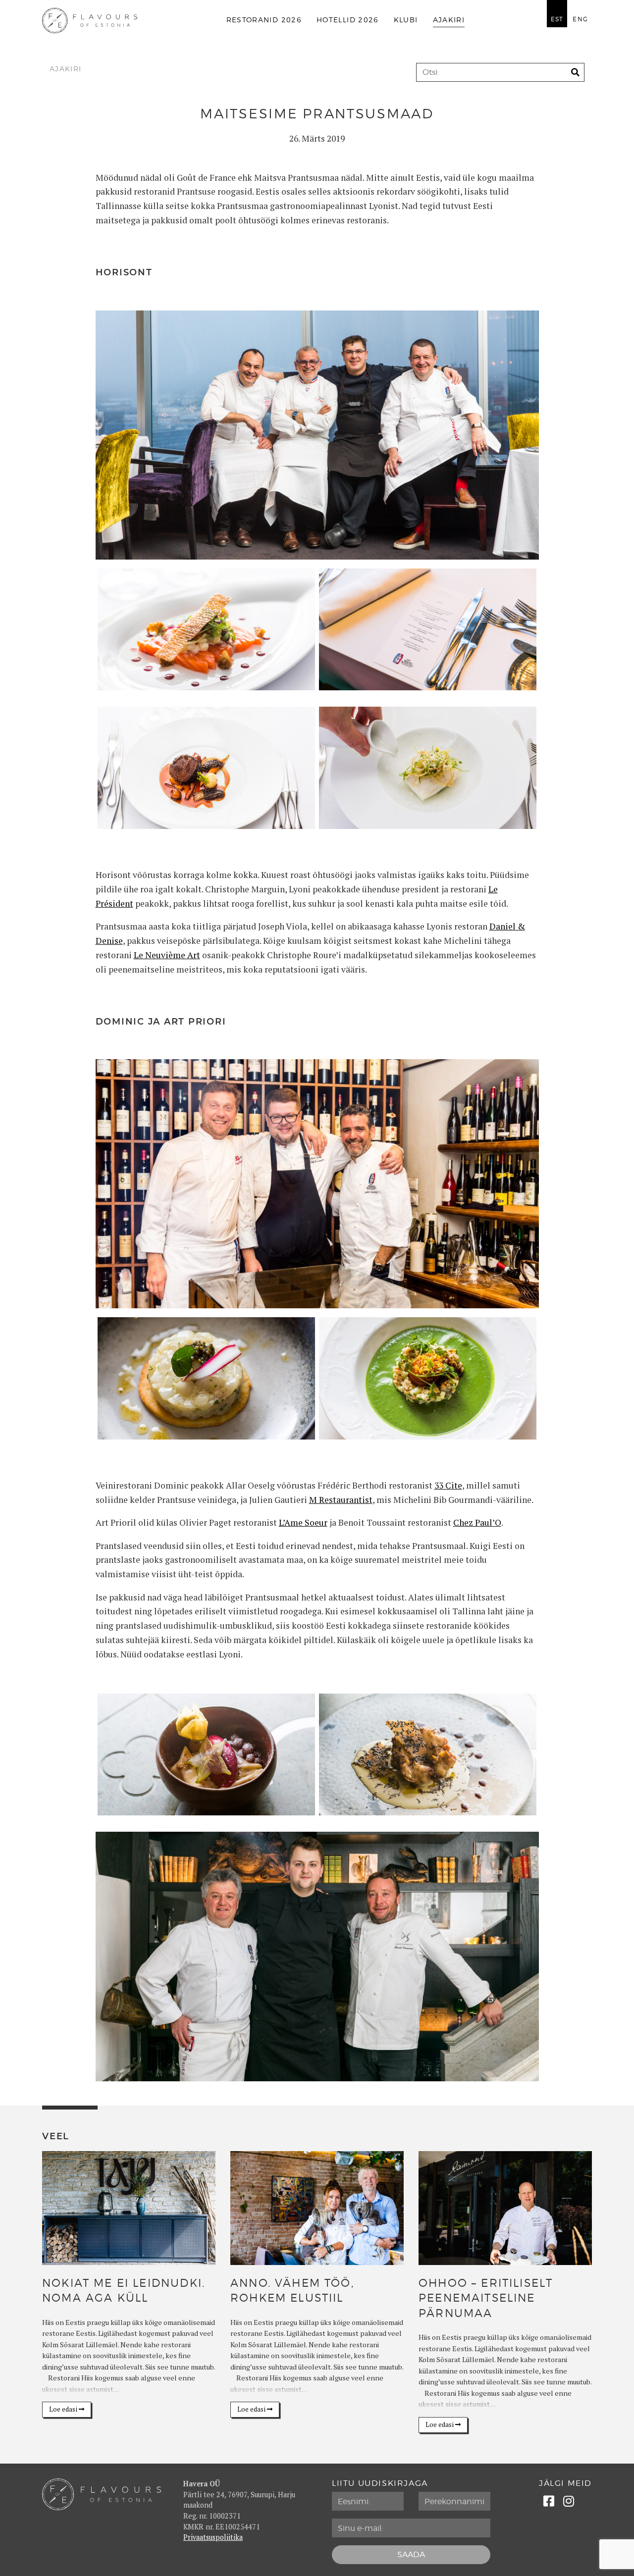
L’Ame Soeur (303, 1522)
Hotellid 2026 (348, 20)
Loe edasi (64, 2409)
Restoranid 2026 (264, 20)
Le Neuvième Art (167, 955)
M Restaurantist (341, 1500)
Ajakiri (449, 20)
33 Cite (448, 1485)
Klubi (406, 20)
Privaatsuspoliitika (213, 2537)
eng (580, 19)
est (557, 19)
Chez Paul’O (477, 1522)
